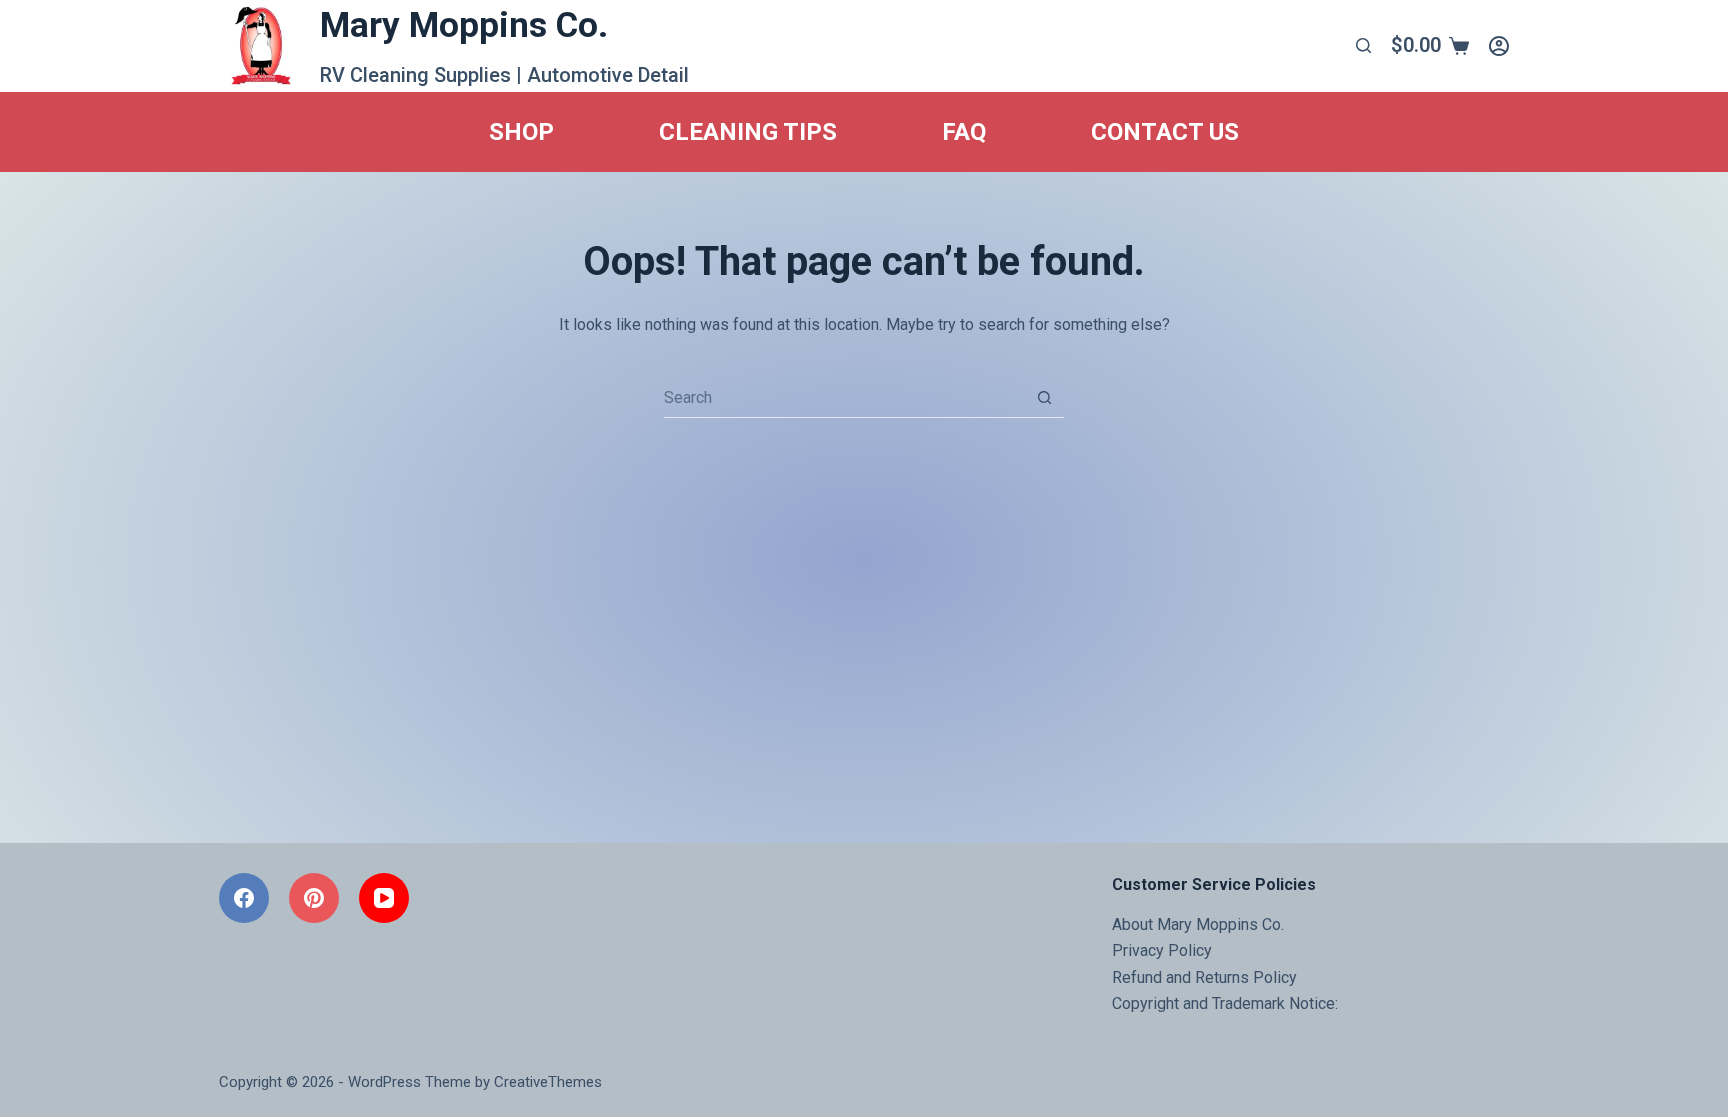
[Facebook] (244, 898)
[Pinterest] (314, 898)
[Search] (1363, 45)
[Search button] (1044, 397)
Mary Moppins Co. (464, 25)
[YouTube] (384, 898)
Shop (521, 132)
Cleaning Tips (748, 132)
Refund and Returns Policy (1204, 977)
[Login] (1499, 46)
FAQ (964, 132)
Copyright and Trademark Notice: (1225, 1003)
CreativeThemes (548, 1082)
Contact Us (1165, 132)
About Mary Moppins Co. (1198, 924)
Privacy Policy (1162, 950)
